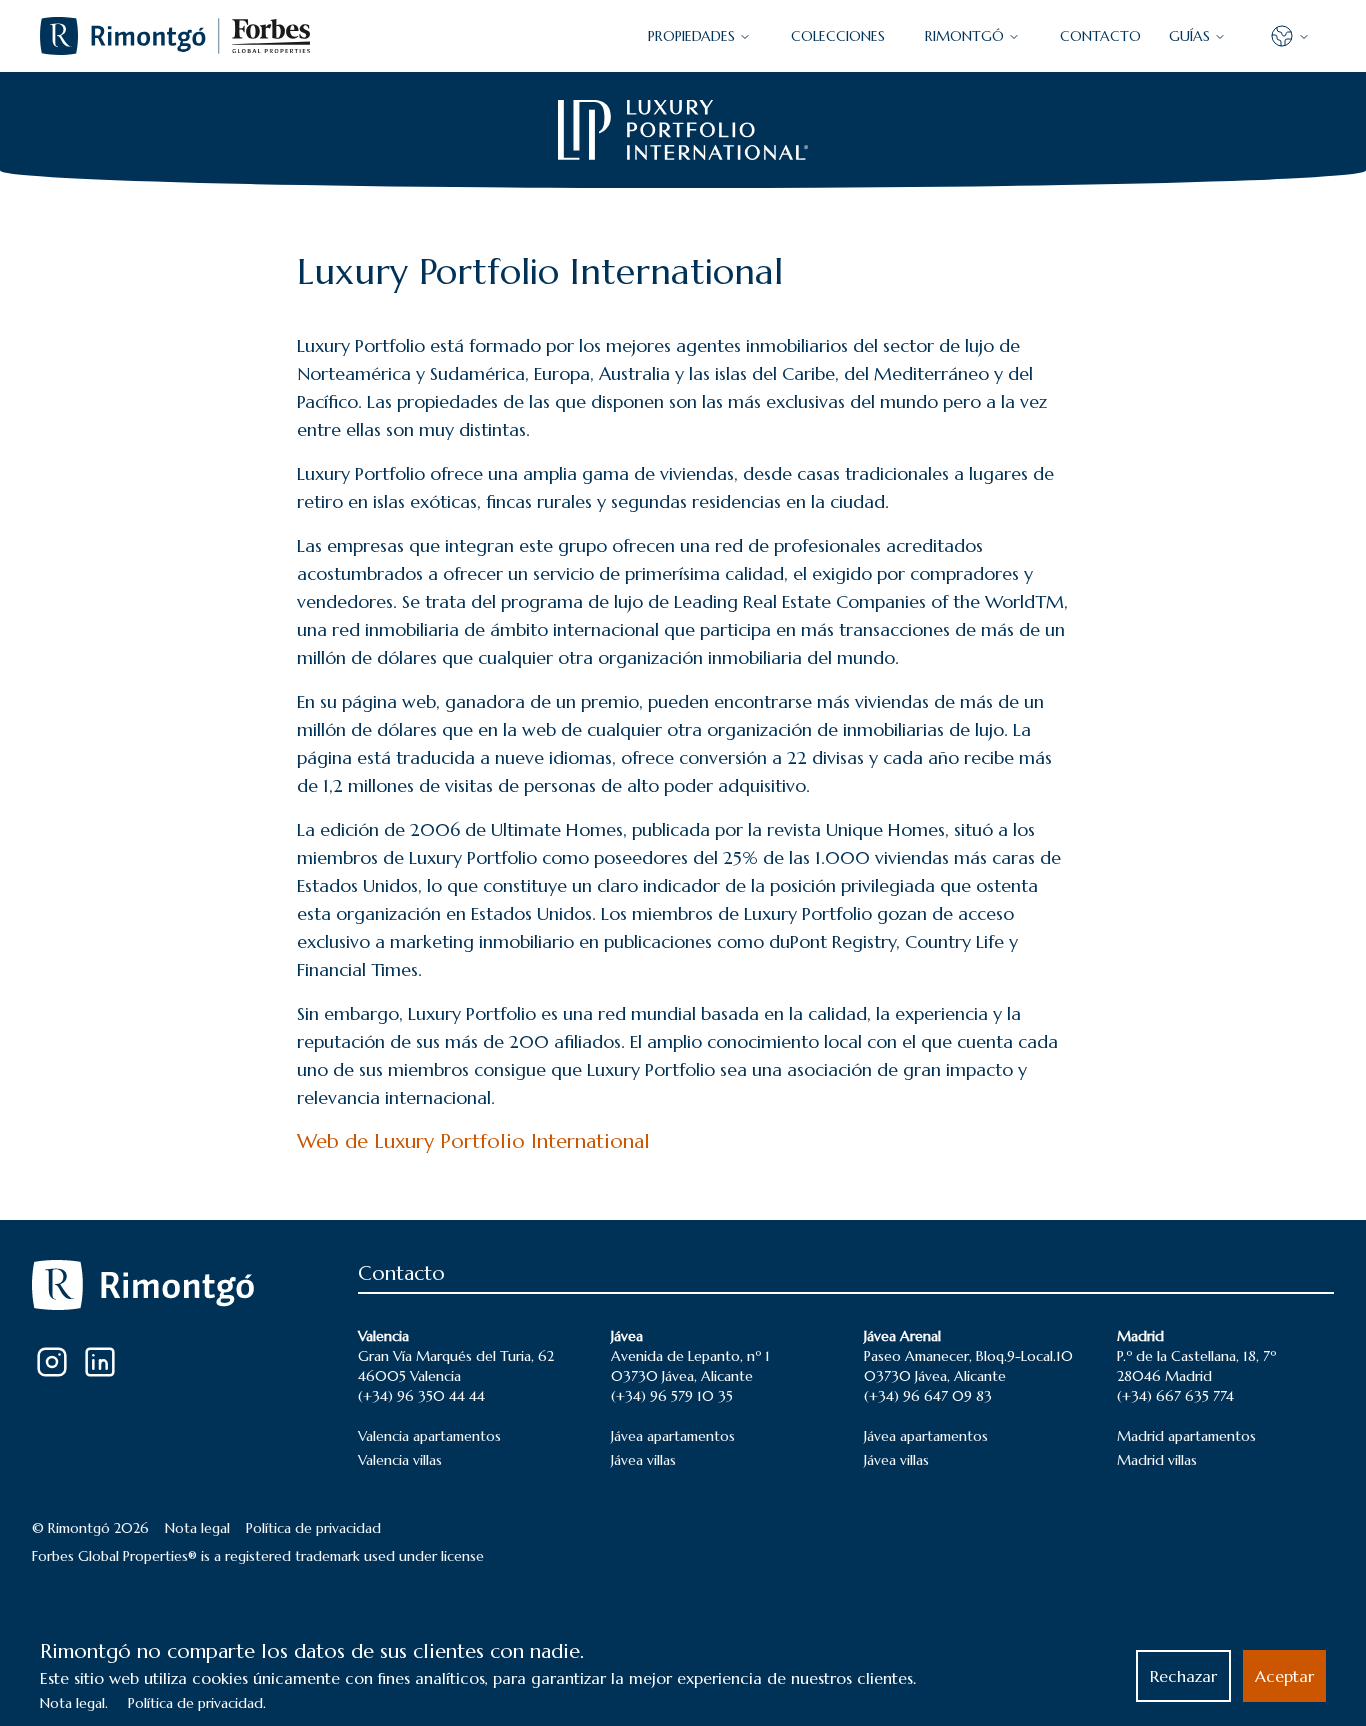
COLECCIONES (838, 36)
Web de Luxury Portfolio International (473, 1141)
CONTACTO (1100, 36)
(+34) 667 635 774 (1175, 1396)
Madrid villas (1157, 1460)
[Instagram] (52, 1362)
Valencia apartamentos (429, 1436)
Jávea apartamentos (673, 1436)
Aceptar (1284, 1676)
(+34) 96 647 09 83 (928, 1396)
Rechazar (1183, 1676)
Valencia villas (400, 1460)
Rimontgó (964, 36)
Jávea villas (643, 1460)
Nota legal (197, 1528)
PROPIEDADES (691, 36)
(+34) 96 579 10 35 (672, 1396)
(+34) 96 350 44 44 (421, 1396)
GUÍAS (1189, 36)
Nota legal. (74, 1703)
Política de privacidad (313, 1528)
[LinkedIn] (100, 1362)
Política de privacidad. (197, 1703)
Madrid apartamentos (1186, 1436)
